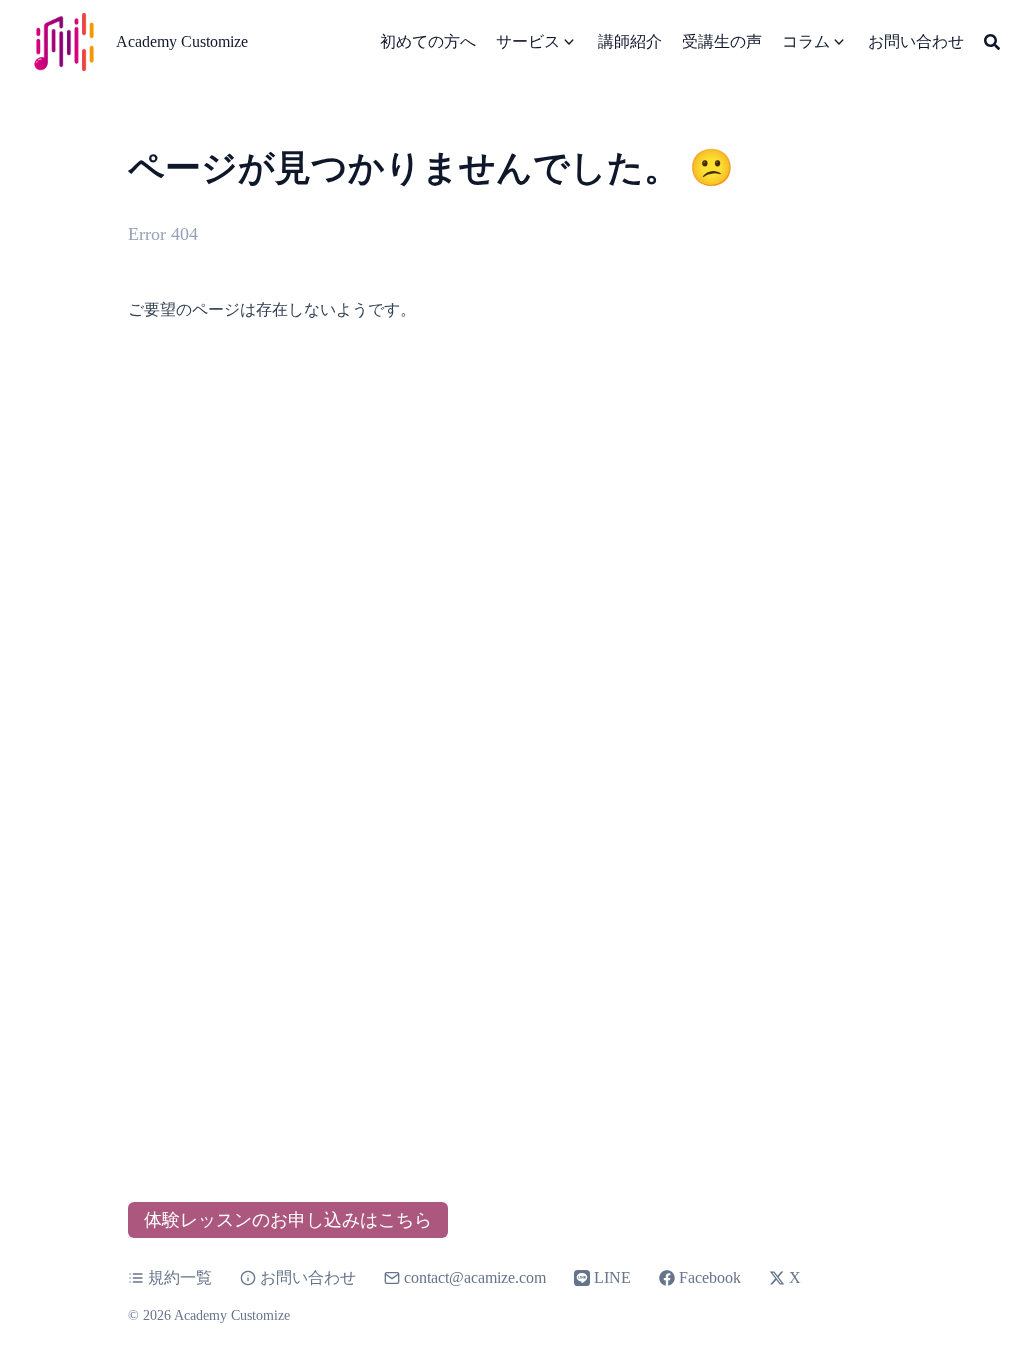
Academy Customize (182, 41)
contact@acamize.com (475, 1277)
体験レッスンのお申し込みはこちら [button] (288, 1220)
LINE (612, 1277)
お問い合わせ (308, 1277)
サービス (528, 41)
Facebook (710, 1277)
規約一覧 (180, 1277)
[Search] (992, 42)
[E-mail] (394, 1278)
